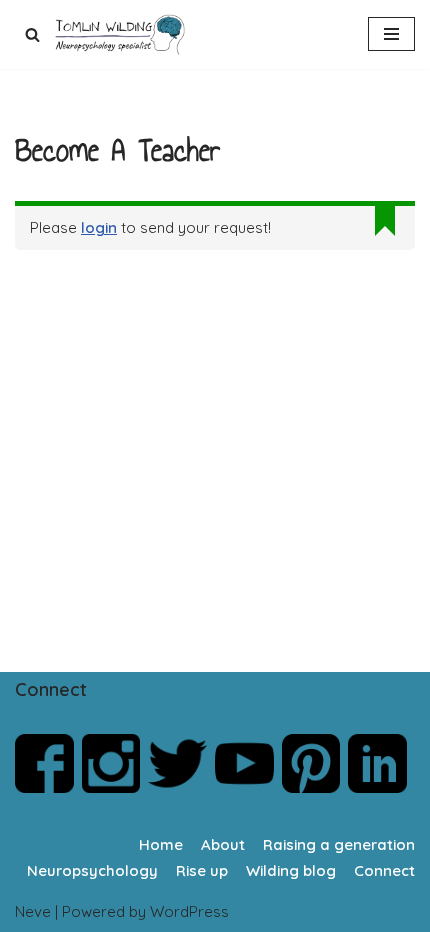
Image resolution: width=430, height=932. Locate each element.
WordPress (189, 911)
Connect (384, 870)
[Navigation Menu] (391, 34)
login (99, 227)
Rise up (202, 870)
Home (161, 844)
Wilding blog (291, 870)
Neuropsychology (92, 870)
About (223, 844)
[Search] (32, 34)
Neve (33, 911)
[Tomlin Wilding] (122, 34)
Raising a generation (339, 844)
